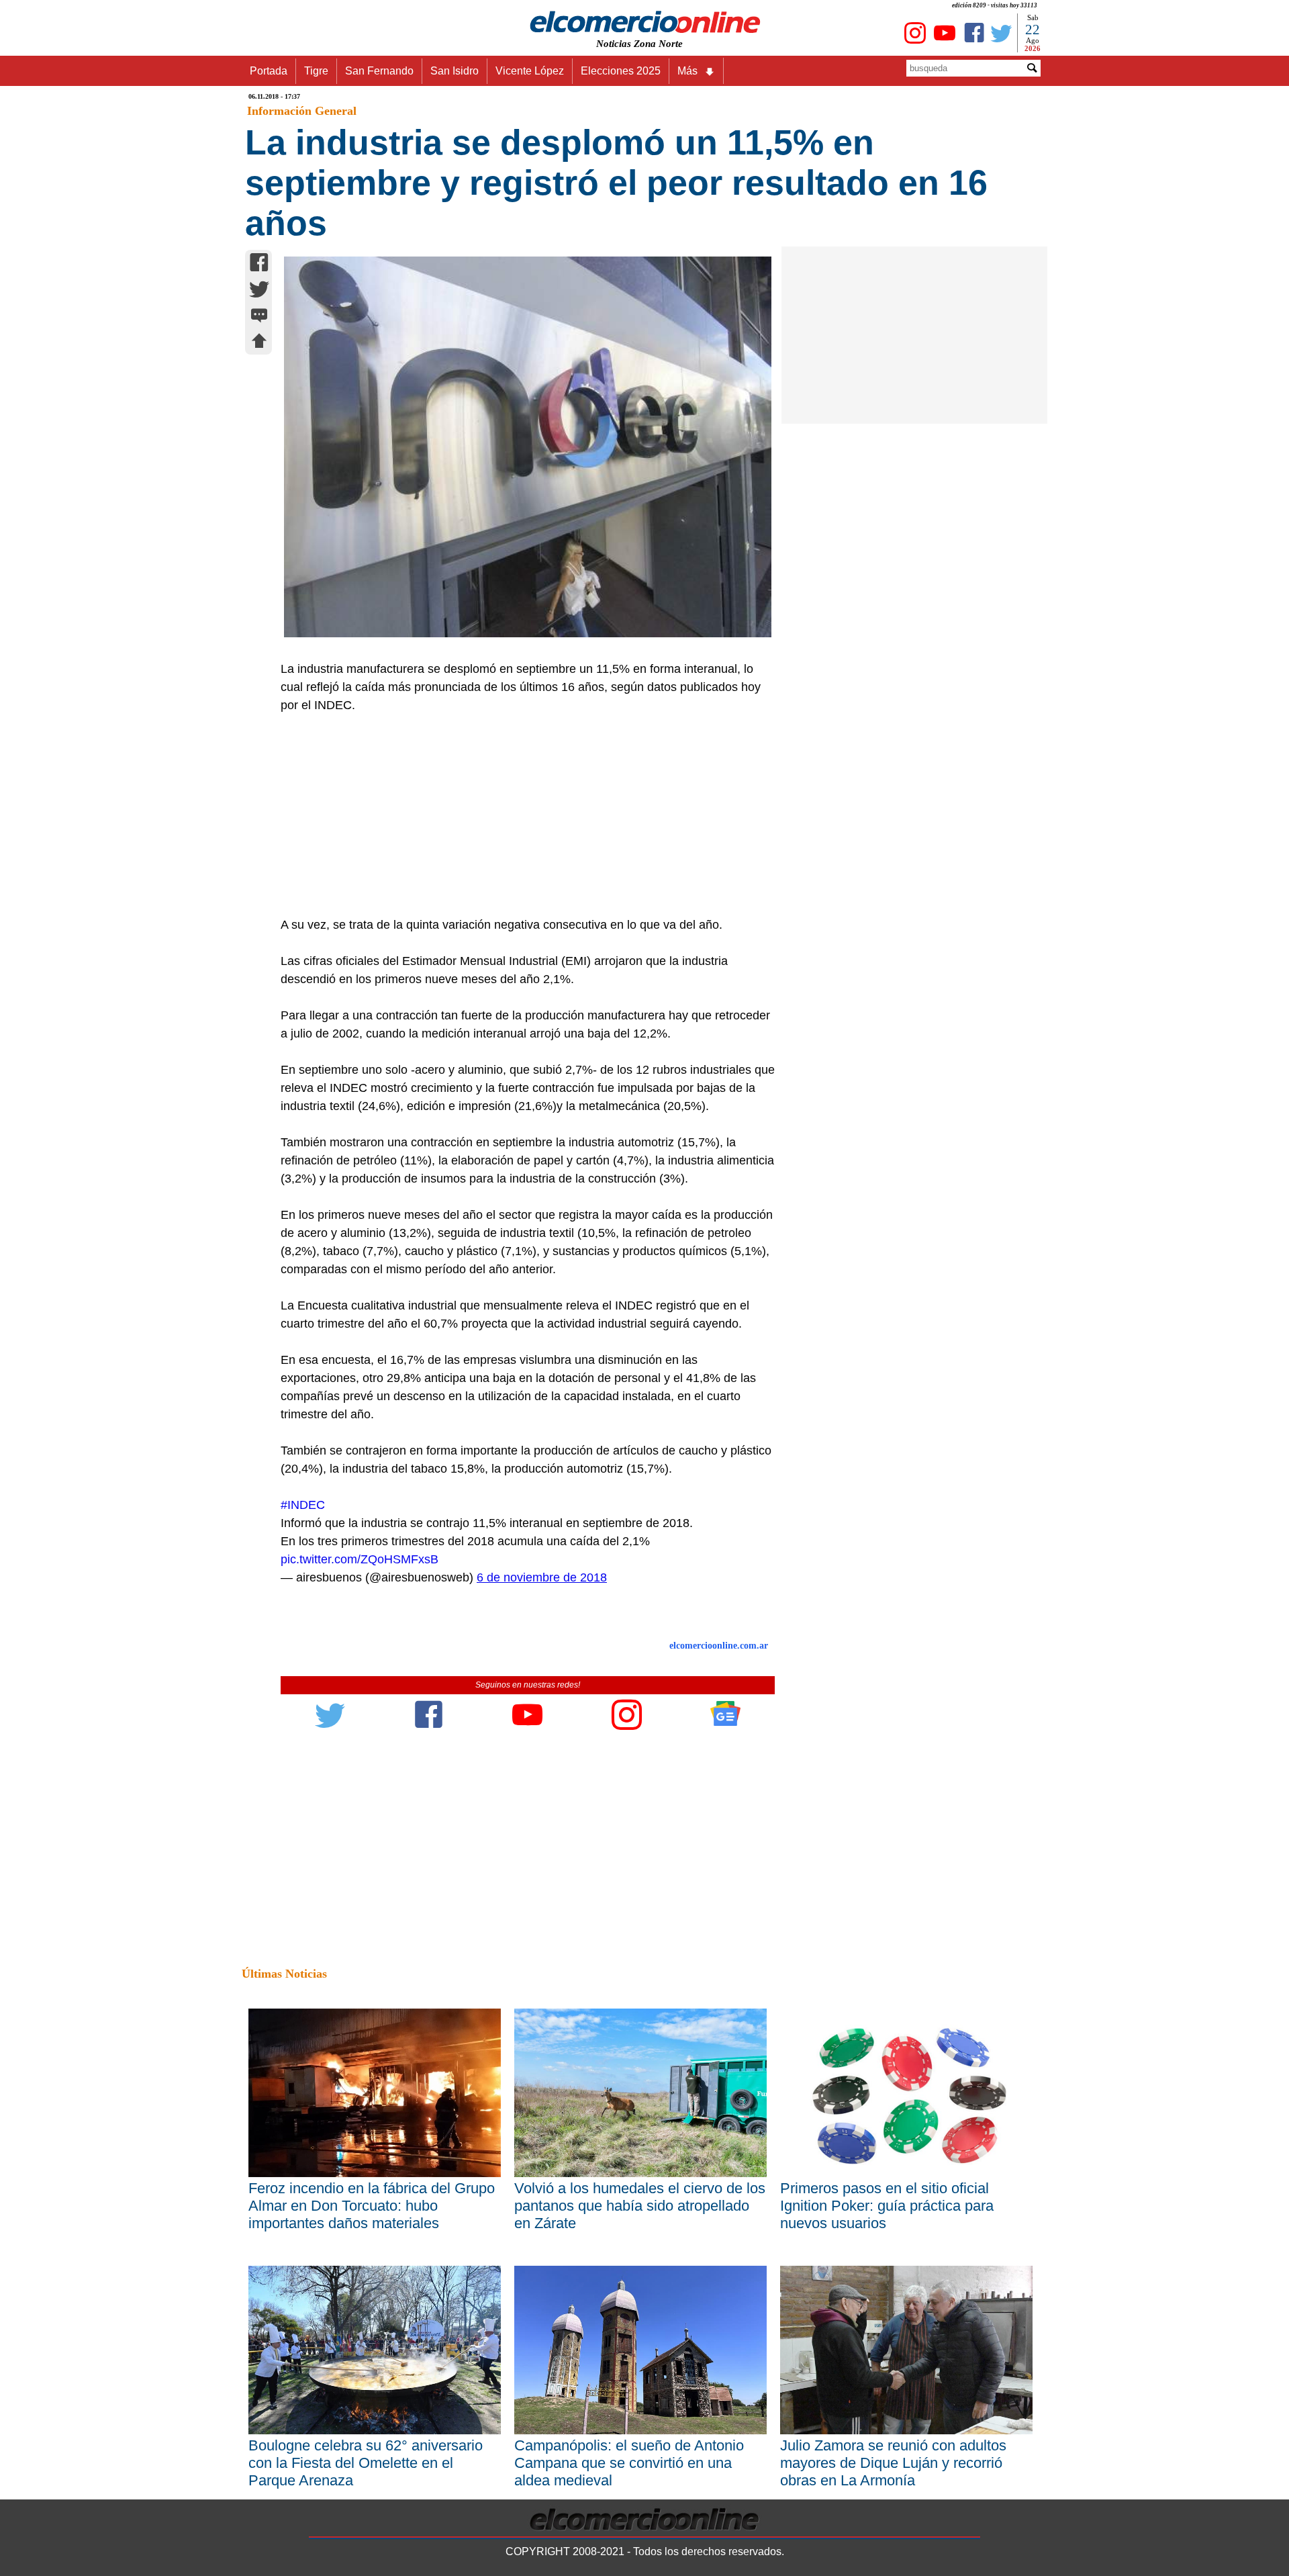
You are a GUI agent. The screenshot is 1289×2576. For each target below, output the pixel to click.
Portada (269, 71)
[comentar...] (259, 317)
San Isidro (455, 71)
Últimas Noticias (284, 1974)
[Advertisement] (520, 815)
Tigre (316, 71)
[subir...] (259, 343)
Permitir (751, 77)
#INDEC (303, 1505)
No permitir (682, 77)
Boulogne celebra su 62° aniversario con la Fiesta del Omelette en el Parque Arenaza (366, 2463)
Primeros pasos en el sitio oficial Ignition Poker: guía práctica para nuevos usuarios (887, 2206)
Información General (302, 111)
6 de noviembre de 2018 (542, 1577)
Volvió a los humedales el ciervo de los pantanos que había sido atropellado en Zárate (640, 2206)
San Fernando (379, 71)
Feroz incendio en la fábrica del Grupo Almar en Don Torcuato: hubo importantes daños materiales (372, 2206)
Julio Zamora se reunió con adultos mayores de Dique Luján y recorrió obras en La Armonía (893, 2463)
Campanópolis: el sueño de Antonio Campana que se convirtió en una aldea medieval (629, 2463)
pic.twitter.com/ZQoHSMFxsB (360, 1559)
